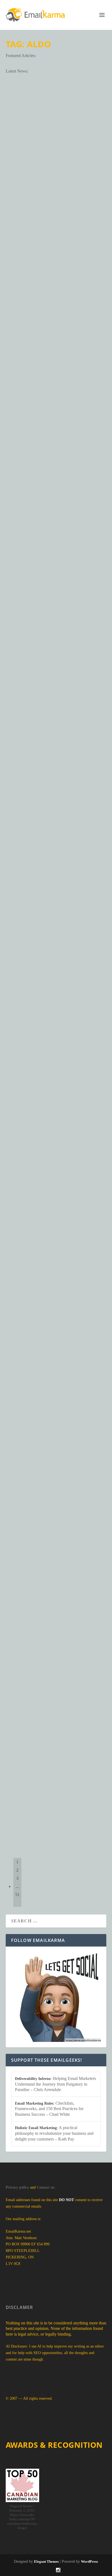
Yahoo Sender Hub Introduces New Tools (55, 1192)
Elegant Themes (46, 2561)
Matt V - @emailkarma (30, 191)
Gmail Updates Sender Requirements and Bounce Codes (55, 1048)
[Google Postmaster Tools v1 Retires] (56, 1287)
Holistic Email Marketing (36, 2128)
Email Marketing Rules (34, 2103)
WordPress (89, 2561)
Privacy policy (17, 2187)
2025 (69, 331)
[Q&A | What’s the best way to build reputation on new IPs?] (56, 416)
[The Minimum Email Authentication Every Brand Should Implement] (56, 113)
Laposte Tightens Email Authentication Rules (52, 1477)
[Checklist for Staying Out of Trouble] (56, 704)
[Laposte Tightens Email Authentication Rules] (56, 1427)
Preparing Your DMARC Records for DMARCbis (48, 314)
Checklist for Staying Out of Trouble (46, 750)
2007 (68, 486)
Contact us (46, 2187)
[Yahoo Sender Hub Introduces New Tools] (56, 1147)
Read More (28, 221)
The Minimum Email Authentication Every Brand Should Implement (56, 166)
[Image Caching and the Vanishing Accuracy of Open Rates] (56, 844)
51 (17, 1895)
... (17, 1886)
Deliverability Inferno (33, 2079)
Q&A (85, 486)
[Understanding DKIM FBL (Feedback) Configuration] (56, 1730)
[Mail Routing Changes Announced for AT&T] (56, 1582)
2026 (69, 191)
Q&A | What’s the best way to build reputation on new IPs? (53, 465)
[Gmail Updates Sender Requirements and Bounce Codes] (56, 999)
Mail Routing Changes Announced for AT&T (49, 1632)
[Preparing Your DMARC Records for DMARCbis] (56, 268)
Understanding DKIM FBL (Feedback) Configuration (48, 1779)
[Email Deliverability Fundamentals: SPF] (56, 563)
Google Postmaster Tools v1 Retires (55, 1333)
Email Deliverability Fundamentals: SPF (56, 609)
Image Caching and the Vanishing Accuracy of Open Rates (55, 893)
